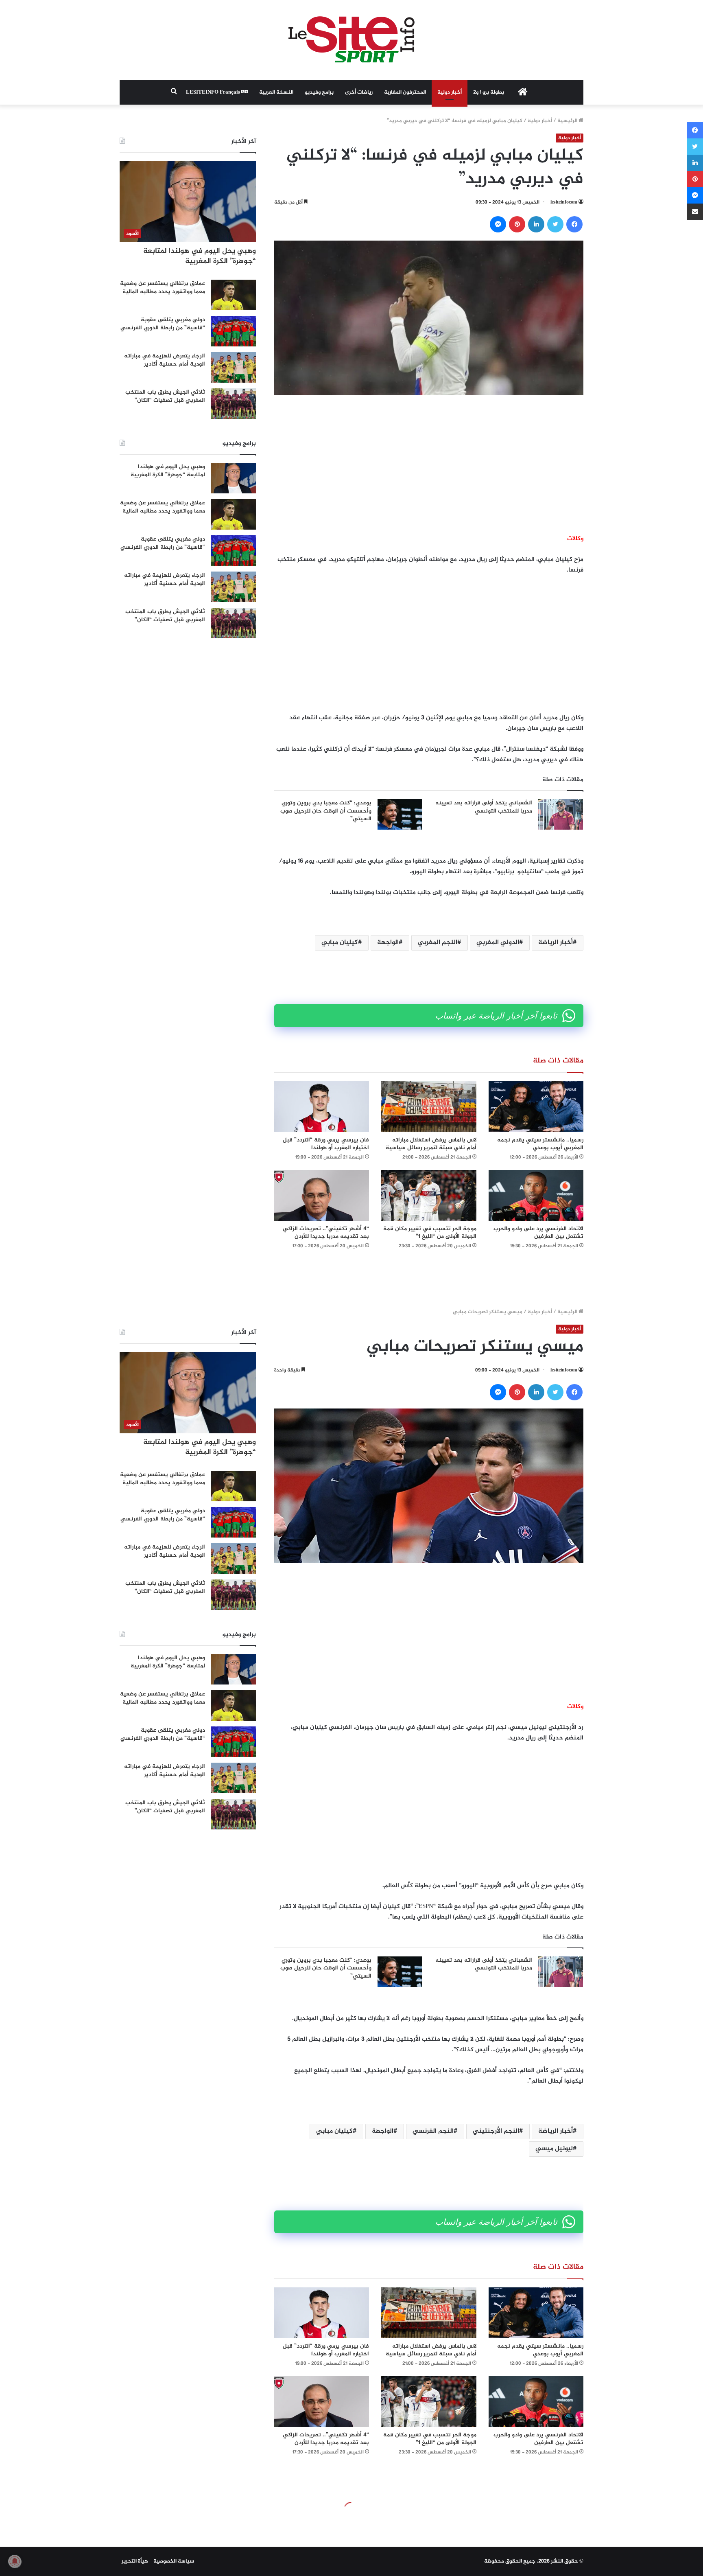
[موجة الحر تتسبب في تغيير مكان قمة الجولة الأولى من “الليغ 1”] (429, 1195)
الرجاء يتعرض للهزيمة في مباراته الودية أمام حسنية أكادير (165, 360)
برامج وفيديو (319, 92)
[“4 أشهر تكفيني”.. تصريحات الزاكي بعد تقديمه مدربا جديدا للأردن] (322, 1195)
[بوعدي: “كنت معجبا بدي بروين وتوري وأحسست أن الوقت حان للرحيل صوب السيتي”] (400, 814)
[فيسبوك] (574, 224)
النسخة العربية (276, 92)
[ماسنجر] (498, 224)
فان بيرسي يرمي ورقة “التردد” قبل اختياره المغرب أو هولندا (326, 1144)
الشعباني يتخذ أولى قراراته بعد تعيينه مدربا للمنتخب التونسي (484, 807)
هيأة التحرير (135, 2561)
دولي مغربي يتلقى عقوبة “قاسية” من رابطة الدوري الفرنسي (163, 324)
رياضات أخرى (359, 92)
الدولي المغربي (498, 943)
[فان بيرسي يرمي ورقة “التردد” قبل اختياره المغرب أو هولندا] (322, 1107)
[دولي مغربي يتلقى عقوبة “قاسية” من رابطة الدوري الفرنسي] (234, 331)
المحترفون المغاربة (405, 92)
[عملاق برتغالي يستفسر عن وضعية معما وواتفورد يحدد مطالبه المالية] (234, 295)
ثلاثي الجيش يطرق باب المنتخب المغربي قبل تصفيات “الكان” (165, 396)
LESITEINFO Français (214, 92)
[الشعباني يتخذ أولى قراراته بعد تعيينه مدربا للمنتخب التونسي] (561, 814)
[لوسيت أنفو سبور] (351, 40)
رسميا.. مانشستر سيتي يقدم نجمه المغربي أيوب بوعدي (540, 1144)
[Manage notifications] (15, 2561)
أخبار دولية (450, 92)
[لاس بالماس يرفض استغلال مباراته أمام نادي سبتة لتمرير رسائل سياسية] (429, 1107)
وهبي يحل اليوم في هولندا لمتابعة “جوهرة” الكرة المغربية (200, 256)
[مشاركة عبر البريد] (695, 212)
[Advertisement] (429, 464)
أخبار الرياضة (556, 943)
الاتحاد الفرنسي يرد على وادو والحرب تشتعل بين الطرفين (538, 1233)
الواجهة (388, 943)
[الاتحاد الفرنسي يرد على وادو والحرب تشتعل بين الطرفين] (536, 1195)
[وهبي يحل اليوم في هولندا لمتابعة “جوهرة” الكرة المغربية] (234, 478)
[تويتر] (555, 224)
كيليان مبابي (340, 943)
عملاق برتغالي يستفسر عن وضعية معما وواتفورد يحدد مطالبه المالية (163, 288)
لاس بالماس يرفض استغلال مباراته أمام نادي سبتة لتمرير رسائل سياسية (431, 1144)
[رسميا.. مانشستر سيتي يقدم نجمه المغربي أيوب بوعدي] (536, 1107)
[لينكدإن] (536, 224)
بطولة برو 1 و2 (489, 92)
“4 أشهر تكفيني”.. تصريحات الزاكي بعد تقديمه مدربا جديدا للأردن (326, 1233)
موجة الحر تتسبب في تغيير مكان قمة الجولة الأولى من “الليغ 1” (430, 1233)
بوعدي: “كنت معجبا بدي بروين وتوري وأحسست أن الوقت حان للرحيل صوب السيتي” (326, 811)
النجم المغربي (438, 943)
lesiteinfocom (564, 202)
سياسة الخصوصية (174, 2561)
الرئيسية (568, 121)
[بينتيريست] (517, 224)
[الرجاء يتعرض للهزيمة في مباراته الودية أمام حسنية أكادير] (234, 367)
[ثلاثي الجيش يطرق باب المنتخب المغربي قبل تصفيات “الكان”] (234, 404)
